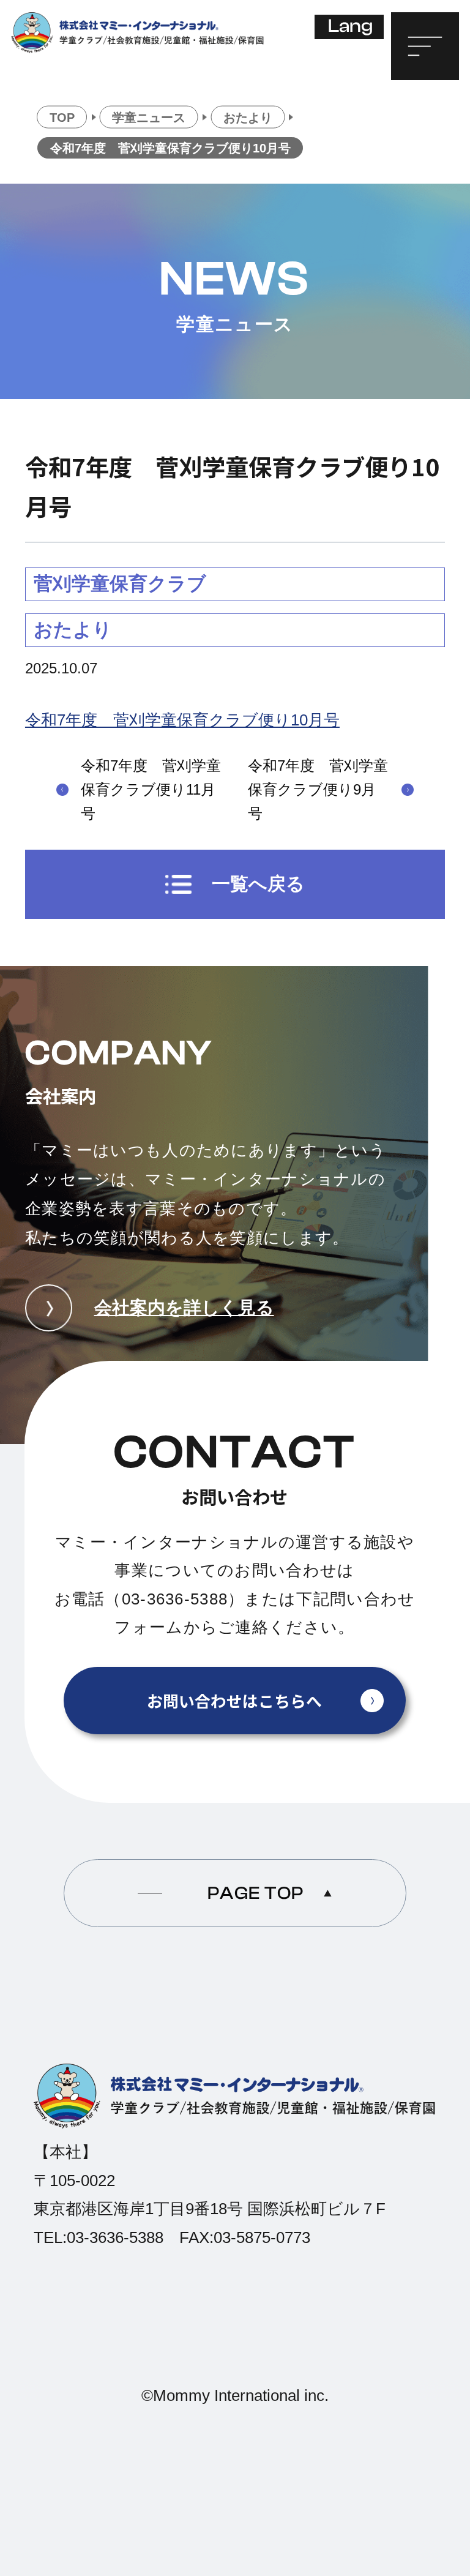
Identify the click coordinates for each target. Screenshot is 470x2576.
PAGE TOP (256, 1893)
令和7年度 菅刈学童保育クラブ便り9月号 (318, 789)
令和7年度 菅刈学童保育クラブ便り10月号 (182, 720)
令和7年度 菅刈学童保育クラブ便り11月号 (151, 789)
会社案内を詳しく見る (184, 1307)
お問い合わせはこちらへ (234, 1700)
